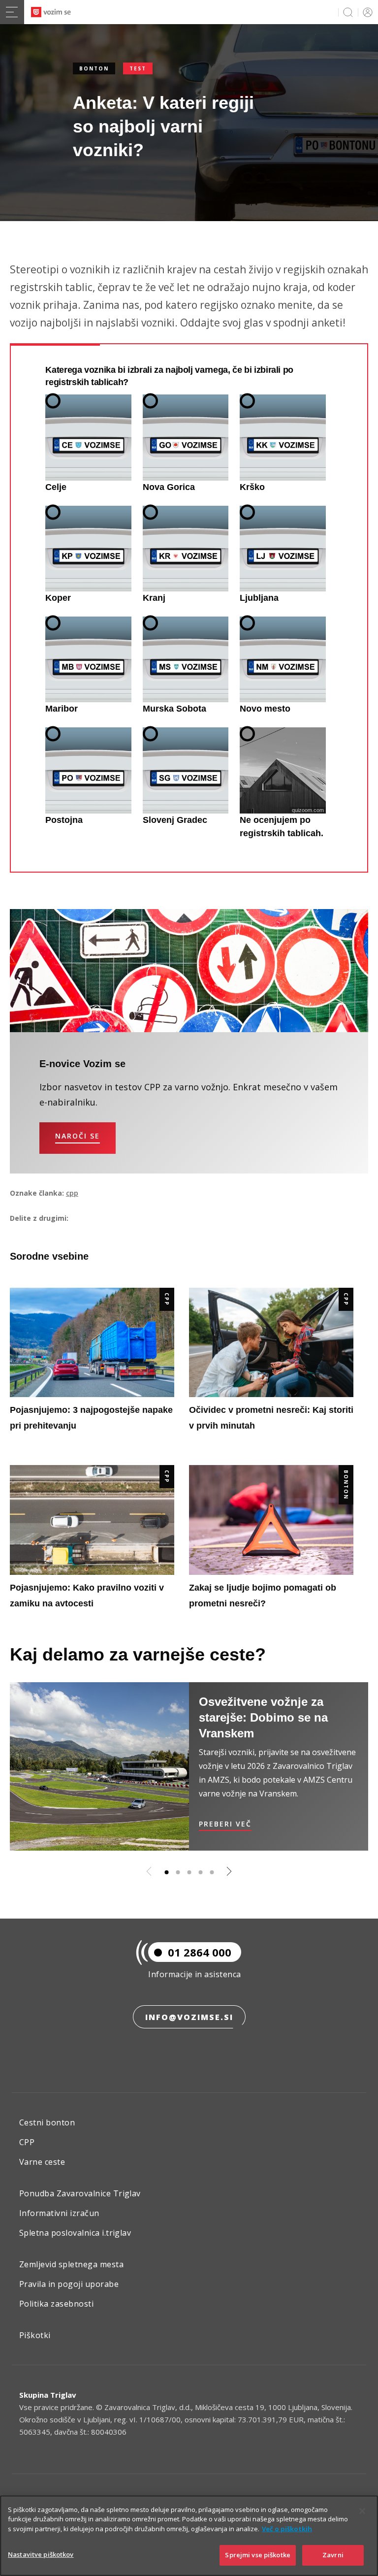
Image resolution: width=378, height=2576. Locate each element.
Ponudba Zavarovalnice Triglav (80, 2193)
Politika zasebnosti (56, 2304)
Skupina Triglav (48, 2395)
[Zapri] (362, 2511)
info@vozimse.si (189, 2017)
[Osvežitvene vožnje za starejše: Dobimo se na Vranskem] (99, 1767)
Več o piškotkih (287, 2529)
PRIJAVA (366, 12)
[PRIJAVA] (366, 12)
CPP (167, 1299)
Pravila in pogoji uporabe (69, 2284)
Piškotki (35, 2335)
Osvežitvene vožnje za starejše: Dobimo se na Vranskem (263, 1717)
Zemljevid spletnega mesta (71, 2264)
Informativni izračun (59, 2213)
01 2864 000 (200, 1952)
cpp (72, 1193)
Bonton (94, 68)
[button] (166, 1872)
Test (138, 68)
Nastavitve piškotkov (41, 2554)
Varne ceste (42, 2162)
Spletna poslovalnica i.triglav (75, 2233)
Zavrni (333, 2555)
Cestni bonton (47, 2122)
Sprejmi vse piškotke (258, 2555)
